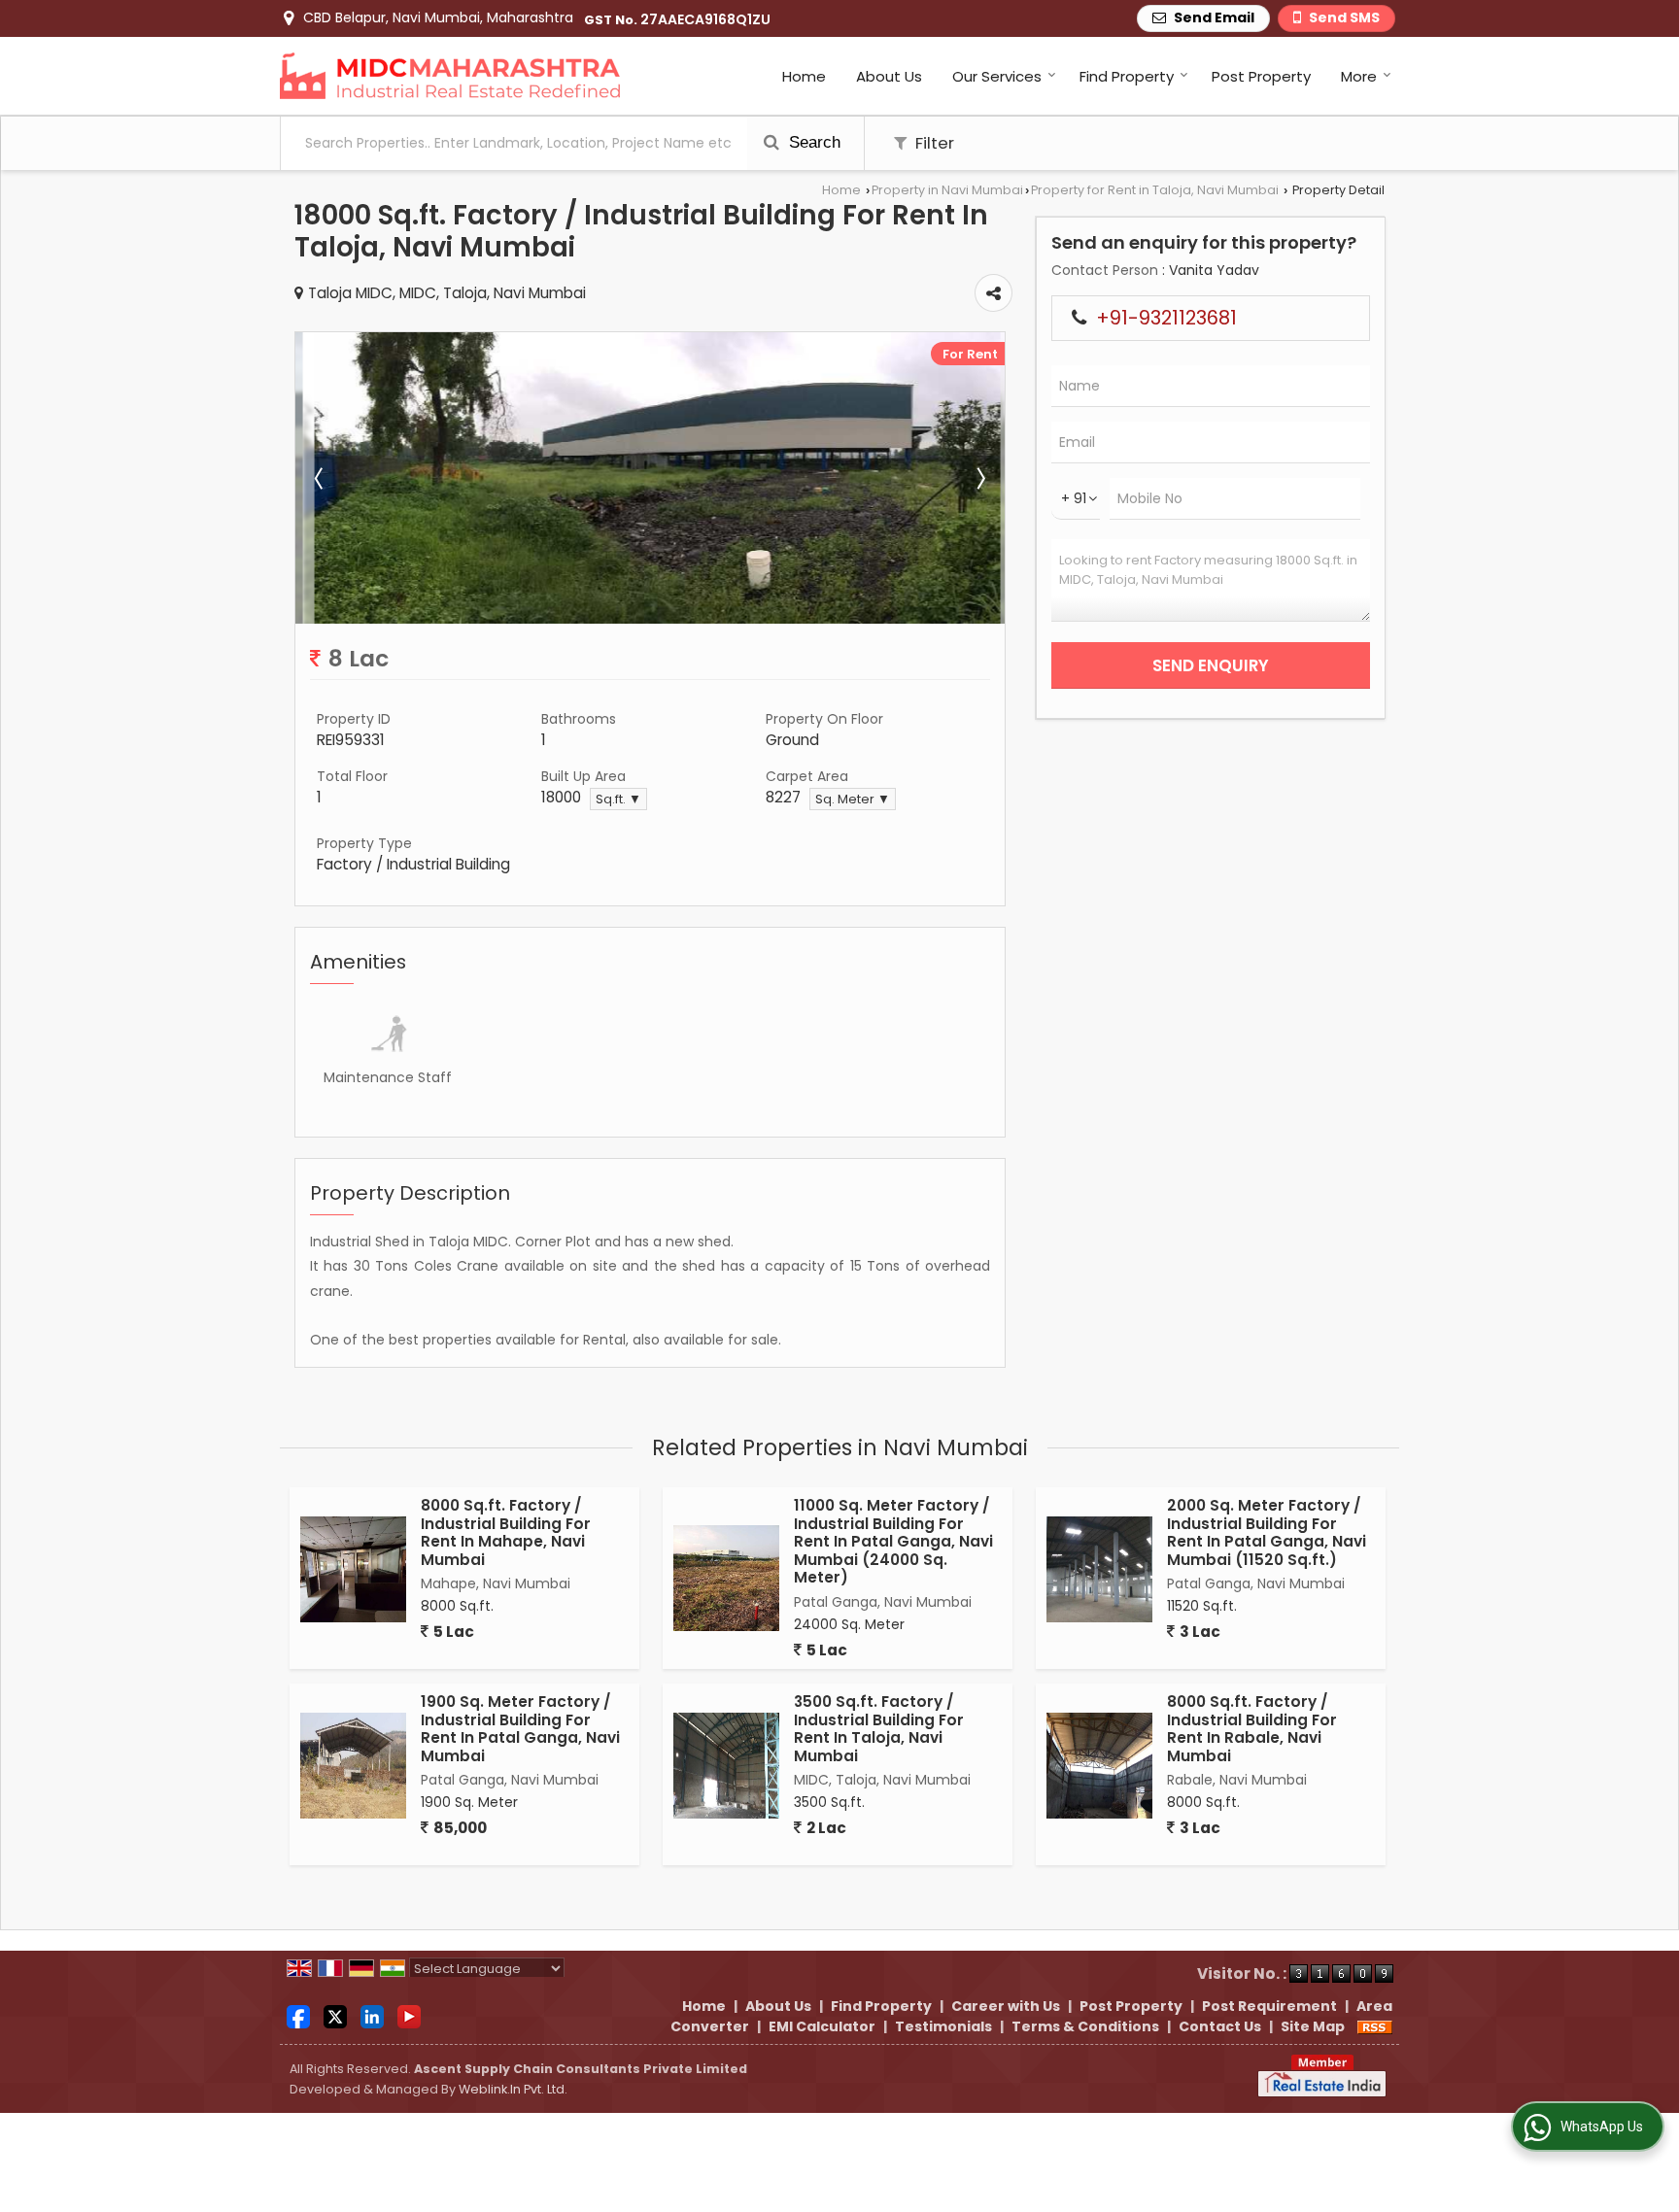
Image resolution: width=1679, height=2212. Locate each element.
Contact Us (1220, 2026)
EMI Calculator (822, 2026)
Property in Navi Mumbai (947, 190)
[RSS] (1375, 2026)
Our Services (997, 76)
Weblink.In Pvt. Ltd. (513, 2089)
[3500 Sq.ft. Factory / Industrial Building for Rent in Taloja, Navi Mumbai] (726, 1766)
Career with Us (1006, 2006)
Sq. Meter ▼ (853, 799)
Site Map (1313, 2026)
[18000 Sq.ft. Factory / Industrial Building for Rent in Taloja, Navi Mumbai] (650, 619)
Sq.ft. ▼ (618, 799)
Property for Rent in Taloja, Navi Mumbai (1155, 190)
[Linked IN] (372, 2016)
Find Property (1127, 76)
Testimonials (943, 2026)
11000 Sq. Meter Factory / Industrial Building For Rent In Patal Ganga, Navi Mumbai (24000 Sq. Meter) (893, 1541)
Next (979, 478)
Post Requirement (1269, 2006)
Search (812, 142)
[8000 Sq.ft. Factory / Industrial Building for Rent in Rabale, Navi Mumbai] (1099, 1766)
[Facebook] (298, 2016)
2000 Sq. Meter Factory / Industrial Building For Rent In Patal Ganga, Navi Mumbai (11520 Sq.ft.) (1267, 1532)
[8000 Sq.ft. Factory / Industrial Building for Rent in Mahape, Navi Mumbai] (353, 1569)
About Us (889, 76)
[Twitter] (335, 2016)
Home (804, 76)
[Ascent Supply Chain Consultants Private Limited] (450, 76)
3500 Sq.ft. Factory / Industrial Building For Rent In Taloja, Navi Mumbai (879, 1728)
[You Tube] (409, 2016)
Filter (933, 143)
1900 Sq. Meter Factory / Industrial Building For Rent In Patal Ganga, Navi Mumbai (520, 1728)
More (1359, 76)
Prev (321, 478)
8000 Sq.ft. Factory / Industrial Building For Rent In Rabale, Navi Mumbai (1252, 1728)
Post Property (1261, 76)
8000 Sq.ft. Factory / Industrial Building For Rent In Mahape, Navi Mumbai (506, 1532)
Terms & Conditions (1085, 2026)
